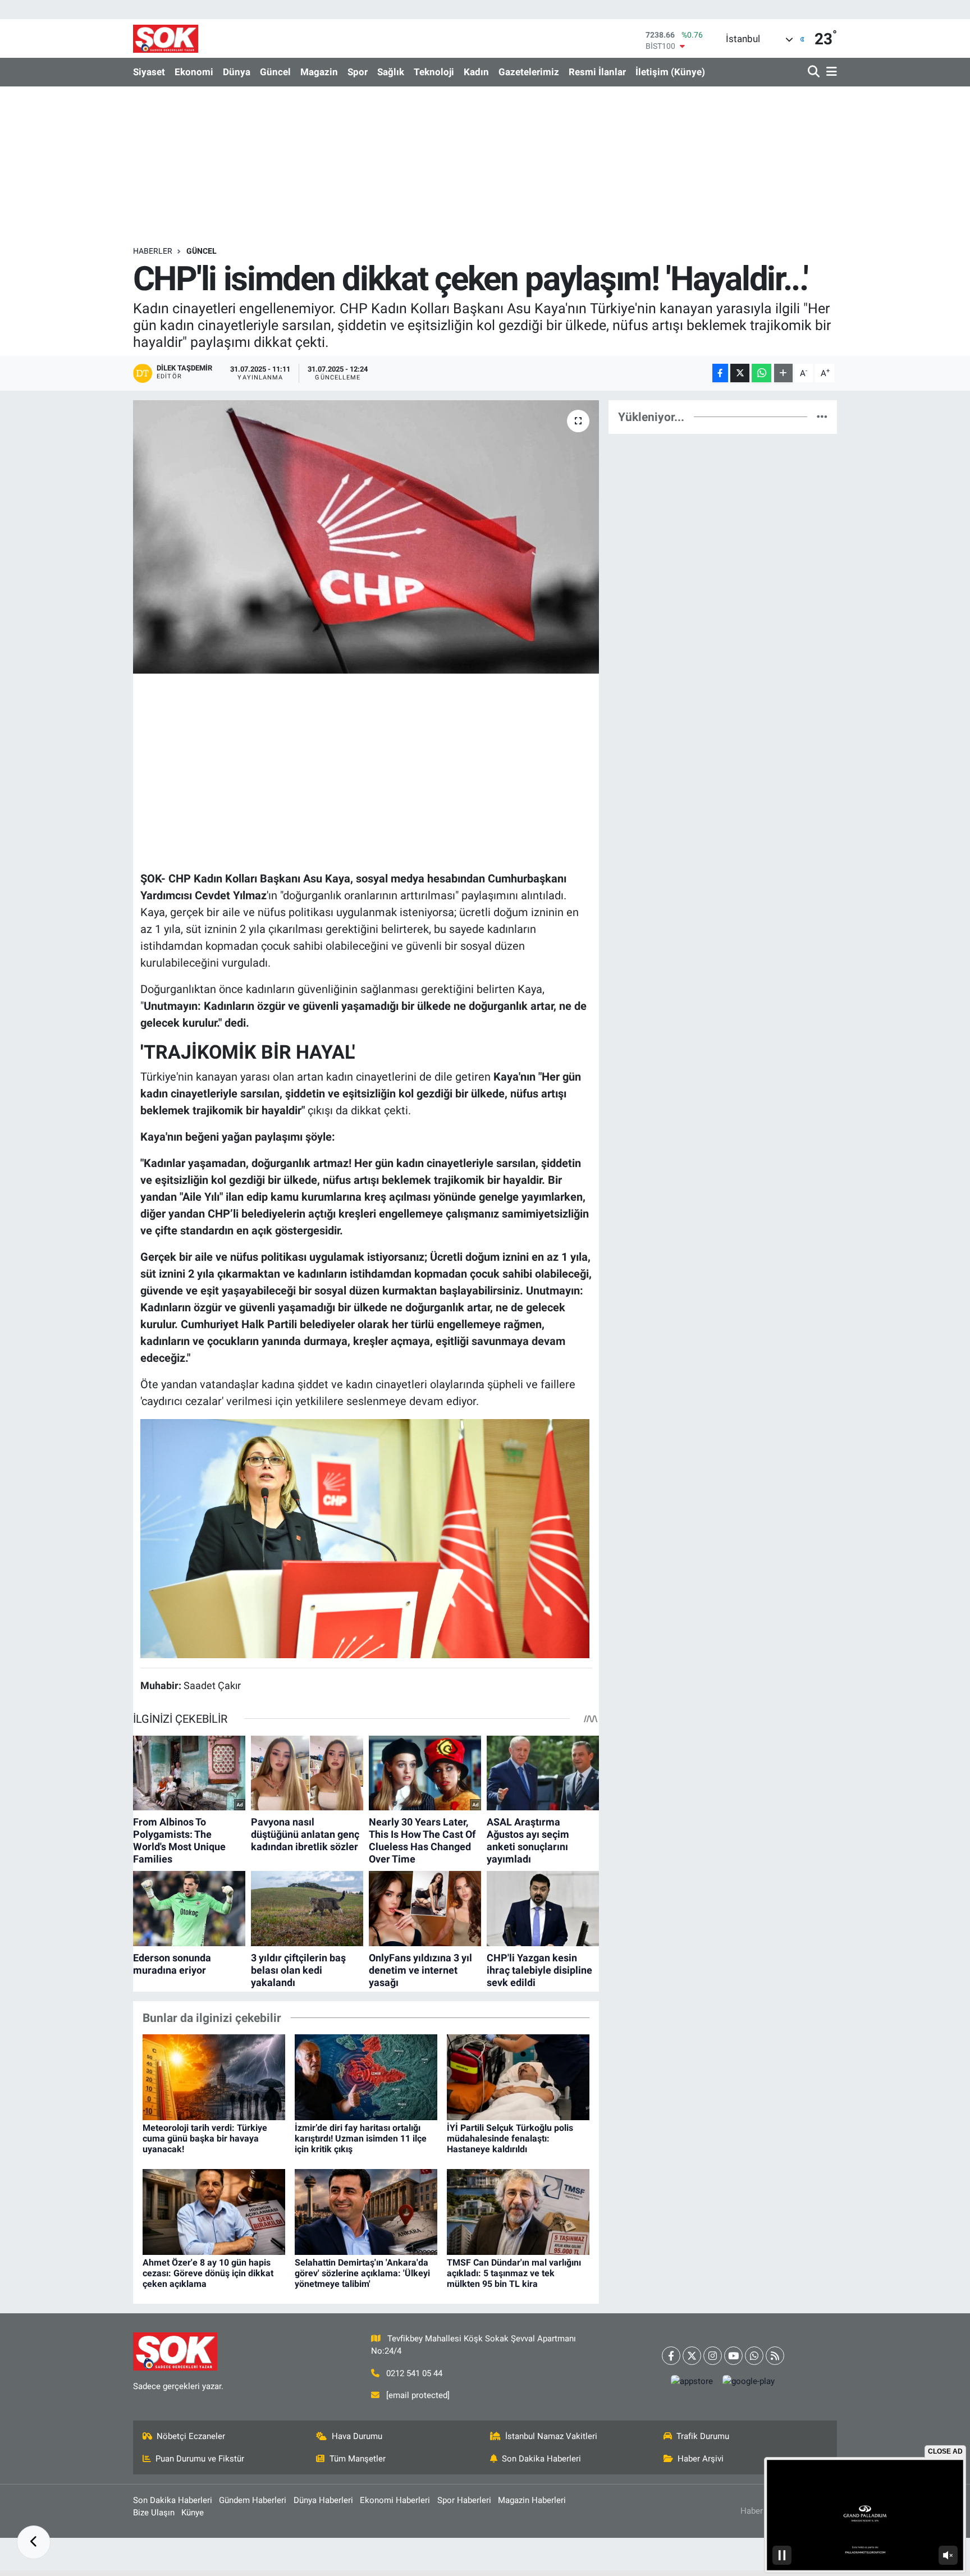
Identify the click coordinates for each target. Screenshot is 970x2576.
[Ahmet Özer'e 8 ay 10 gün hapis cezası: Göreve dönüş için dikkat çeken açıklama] (214, 2211)
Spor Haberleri (464, 2500)
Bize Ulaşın (154, 2513)
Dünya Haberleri (323, 2500)
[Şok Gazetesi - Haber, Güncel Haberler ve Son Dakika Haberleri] (166, 38)
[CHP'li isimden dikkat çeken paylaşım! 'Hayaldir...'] (366, 537)
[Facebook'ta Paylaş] (720, 373)
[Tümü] (822, 417)
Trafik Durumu (703, 2436)
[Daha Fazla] (783, 373)
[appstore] (692, 2381)
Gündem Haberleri (253, 2500)
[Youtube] (733, 2356)
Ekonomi (194, 72)
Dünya (237, 72)
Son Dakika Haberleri (541, 2459)
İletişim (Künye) (670, 72)
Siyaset (149, 72)
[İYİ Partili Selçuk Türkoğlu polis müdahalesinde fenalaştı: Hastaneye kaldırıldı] (518, 2076)
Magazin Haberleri (532, 2500)
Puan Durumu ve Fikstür (200, 2459)
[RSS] (775, 2356)
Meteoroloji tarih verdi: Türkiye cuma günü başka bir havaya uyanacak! (205, 2138)
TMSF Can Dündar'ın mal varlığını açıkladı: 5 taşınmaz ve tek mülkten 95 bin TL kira (514, 2273)
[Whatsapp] (754, 2356)
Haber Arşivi (701, 2459)
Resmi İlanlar (597, 72)
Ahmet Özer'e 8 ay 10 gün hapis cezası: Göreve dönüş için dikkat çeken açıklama (208, 2273)
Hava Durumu (357, 2436)
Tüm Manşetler (358, 2459)
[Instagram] (713, 2356)
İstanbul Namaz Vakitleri (551, 2436)
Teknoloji (434, 72)
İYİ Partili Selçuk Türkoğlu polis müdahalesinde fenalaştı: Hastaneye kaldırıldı (510, 2138)
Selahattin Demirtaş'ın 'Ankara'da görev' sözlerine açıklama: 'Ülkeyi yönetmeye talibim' (362, 2273)
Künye (193, 2513)
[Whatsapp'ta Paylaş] (761, 373)
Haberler (153, 251)
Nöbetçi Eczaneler (191, 2436)
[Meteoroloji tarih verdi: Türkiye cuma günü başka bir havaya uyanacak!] (214, 2076)
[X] (692, 2356)
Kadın (476, 72)
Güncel (275, 72)
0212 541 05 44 (414, 2373)
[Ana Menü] (830, 72)
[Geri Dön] (34, 2542)
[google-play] (749, 2381)
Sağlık (391, 72)
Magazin (319, 72)
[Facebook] (671, 2356)
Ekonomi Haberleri (395, 2500)
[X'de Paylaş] (740, 373)
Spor (358, 72)
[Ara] (815, 72)
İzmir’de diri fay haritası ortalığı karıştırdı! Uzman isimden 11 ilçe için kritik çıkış (361, 2138)
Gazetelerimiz (529, 72)
